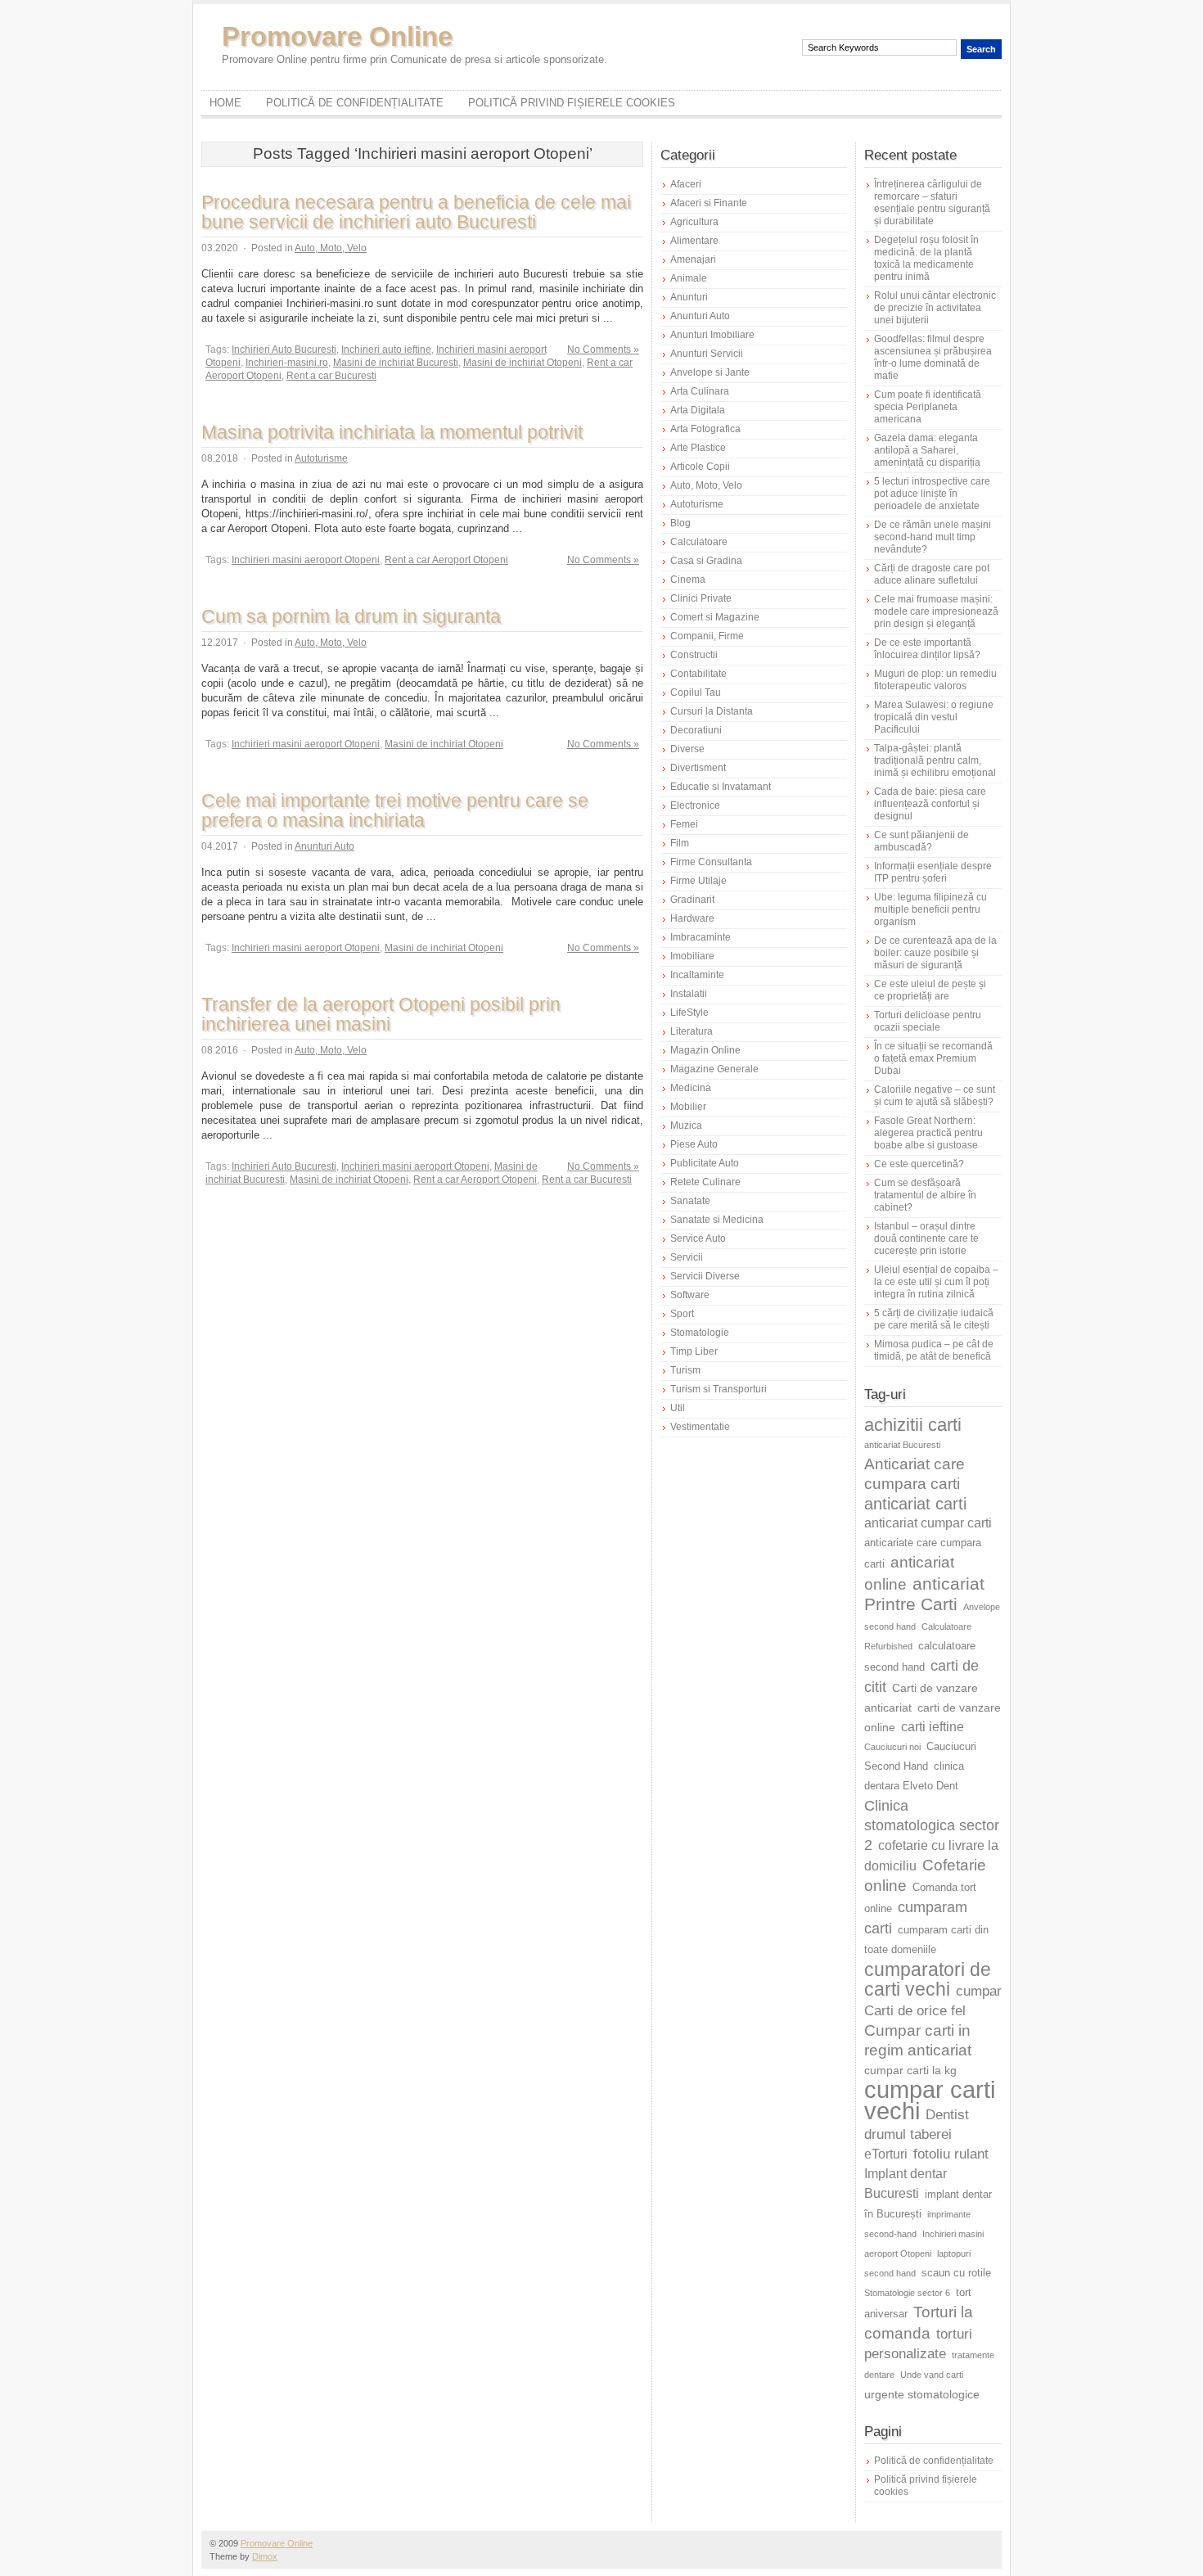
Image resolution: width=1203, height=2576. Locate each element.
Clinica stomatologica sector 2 (932, 1825)
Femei (684, 824)
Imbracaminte (701, 937)
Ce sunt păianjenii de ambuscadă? (921, 841)
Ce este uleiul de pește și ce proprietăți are (930, 990)
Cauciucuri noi (892, 1747)
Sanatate (690, 1201)
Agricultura (694, 222)
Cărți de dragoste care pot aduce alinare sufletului (932, 574)
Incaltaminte (697, 975)
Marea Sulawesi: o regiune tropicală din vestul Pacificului (934, 717)
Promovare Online (337, 36)
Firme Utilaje (698, 881)
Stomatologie (700, 1333)
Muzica (686, 1126)
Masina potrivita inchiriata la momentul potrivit (392, 432)
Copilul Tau (696, 692)
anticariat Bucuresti (902, 1445)
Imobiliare (692, 956)
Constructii (694, 655)
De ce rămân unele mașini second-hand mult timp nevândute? (933, 537)
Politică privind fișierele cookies (572, 103)
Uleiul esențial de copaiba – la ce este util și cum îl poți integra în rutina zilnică (936, 1282)
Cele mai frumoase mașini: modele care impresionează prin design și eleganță (936, 611)
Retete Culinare (705, 1182)
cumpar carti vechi (930, 2100)
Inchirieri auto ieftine (386, 350)
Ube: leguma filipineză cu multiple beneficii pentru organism (930, 909)
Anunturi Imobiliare (712, 335)
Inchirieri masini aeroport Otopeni (306, 560)
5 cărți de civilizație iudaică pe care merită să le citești (934, 1319)
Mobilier (688, 1107)
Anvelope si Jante (710, 372)
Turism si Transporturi (719, 1389)
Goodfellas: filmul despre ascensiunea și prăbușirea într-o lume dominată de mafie (933, 357)
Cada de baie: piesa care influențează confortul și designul (930, 804)
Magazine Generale (714, 1069)
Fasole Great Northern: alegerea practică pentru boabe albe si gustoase (928, 1133)
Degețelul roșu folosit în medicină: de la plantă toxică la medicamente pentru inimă (926, 258)
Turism (685, 1370)
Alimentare (694, 241)
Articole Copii (700, 467)
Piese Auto (694, 1144)
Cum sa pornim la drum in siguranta (351, 616)
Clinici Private (701, 598)
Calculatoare (699, 542)
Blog (680, 523)
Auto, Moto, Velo (331, 248)
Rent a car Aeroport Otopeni (446, 560)
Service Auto (698, 1238)
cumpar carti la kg (910, 2070)
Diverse (687, 749)
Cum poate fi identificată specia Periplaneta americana (928, 407)
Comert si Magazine (715, 617)
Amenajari (693, 259)
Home (225, 103)
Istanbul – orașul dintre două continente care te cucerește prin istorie (926, 1238)
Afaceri (686, 184)
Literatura (692, 1031)
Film (680, 843)
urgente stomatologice (922, 2394)
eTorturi (886, 2154)
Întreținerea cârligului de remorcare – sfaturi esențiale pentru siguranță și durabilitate (932, 203)
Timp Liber (694, 1351)
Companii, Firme (707, 636)
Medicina (691, 1088)
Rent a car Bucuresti (331, 376)
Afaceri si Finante (709, 203)
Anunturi (689, 297)
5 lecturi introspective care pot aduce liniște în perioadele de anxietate (932, 494)
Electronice (695, 805)
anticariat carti (915, 1504)
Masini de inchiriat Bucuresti (396, 363)
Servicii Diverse (705, 1276)
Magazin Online (705, 1050)
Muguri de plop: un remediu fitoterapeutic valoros (935, 680)
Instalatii (689, 994)
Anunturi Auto (324, 846)
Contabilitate (698, 674)
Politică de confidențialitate (355, 103)
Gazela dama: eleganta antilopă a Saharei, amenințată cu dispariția (927, 450)
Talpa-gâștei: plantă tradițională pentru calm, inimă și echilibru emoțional (935, 760)
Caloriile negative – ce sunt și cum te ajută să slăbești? (935, 1096)
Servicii (687, 1257)
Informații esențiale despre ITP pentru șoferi (933, 872)
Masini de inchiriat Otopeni (523, 363)
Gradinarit (692, 900)
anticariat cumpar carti (928, 1523)
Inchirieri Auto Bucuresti (284, 350)
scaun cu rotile (956, 2273)
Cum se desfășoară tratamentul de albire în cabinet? (925, 1195)
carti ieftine (933, 1727)
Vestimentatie (700, 1427)
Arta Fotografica (705, 429)
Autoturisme (321, 458)
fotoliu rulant (951, 2154)
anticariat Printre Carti (924, 1594)
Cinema (688, 580)
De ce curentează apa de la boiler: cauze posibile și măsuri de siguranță (935, 953)
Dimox (265, 2556)
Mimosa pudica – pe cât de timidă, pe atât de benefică (934, 1350)
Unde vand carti (932, 2375)
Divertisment (698, 768)
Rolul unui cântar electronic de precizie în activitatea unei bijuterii (935, 308)
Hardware (692, 918)
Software (690, 1295)
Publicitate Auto (705, 1163)
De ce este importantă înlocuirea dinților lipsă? (927, 649)
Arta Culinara (700, 391)
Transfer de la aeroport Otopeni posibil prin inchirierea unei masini (381, 1014)
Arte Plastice (698, 448)
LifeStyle (689, 1013)
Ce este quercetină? (919, 1164)
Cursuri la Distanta (712, 711)
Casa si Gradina (706, 561)
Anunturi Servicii (707, 354)
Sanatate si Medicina (717, 1220)
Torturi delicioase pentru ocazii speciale (928, 1021)
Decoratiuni (696, 730)
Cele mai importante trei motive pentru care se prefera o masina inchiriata (395, 810)
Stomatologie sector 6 (907, 2293)
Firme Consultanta (711, 862)
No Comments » (603, 350)
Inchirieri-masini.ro (287, 363)
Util (678, 1408)
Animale (689, 278)
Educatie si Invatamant (721, 787)
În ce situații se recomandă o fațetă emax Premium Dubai (933, 1058)
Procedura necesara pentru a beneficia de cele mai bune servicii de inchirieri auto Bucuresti (416, 212)
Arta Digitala (698, 410)
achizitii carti (913, 1425)
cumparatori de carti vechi (928, 1979)
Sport (682, 1314)
